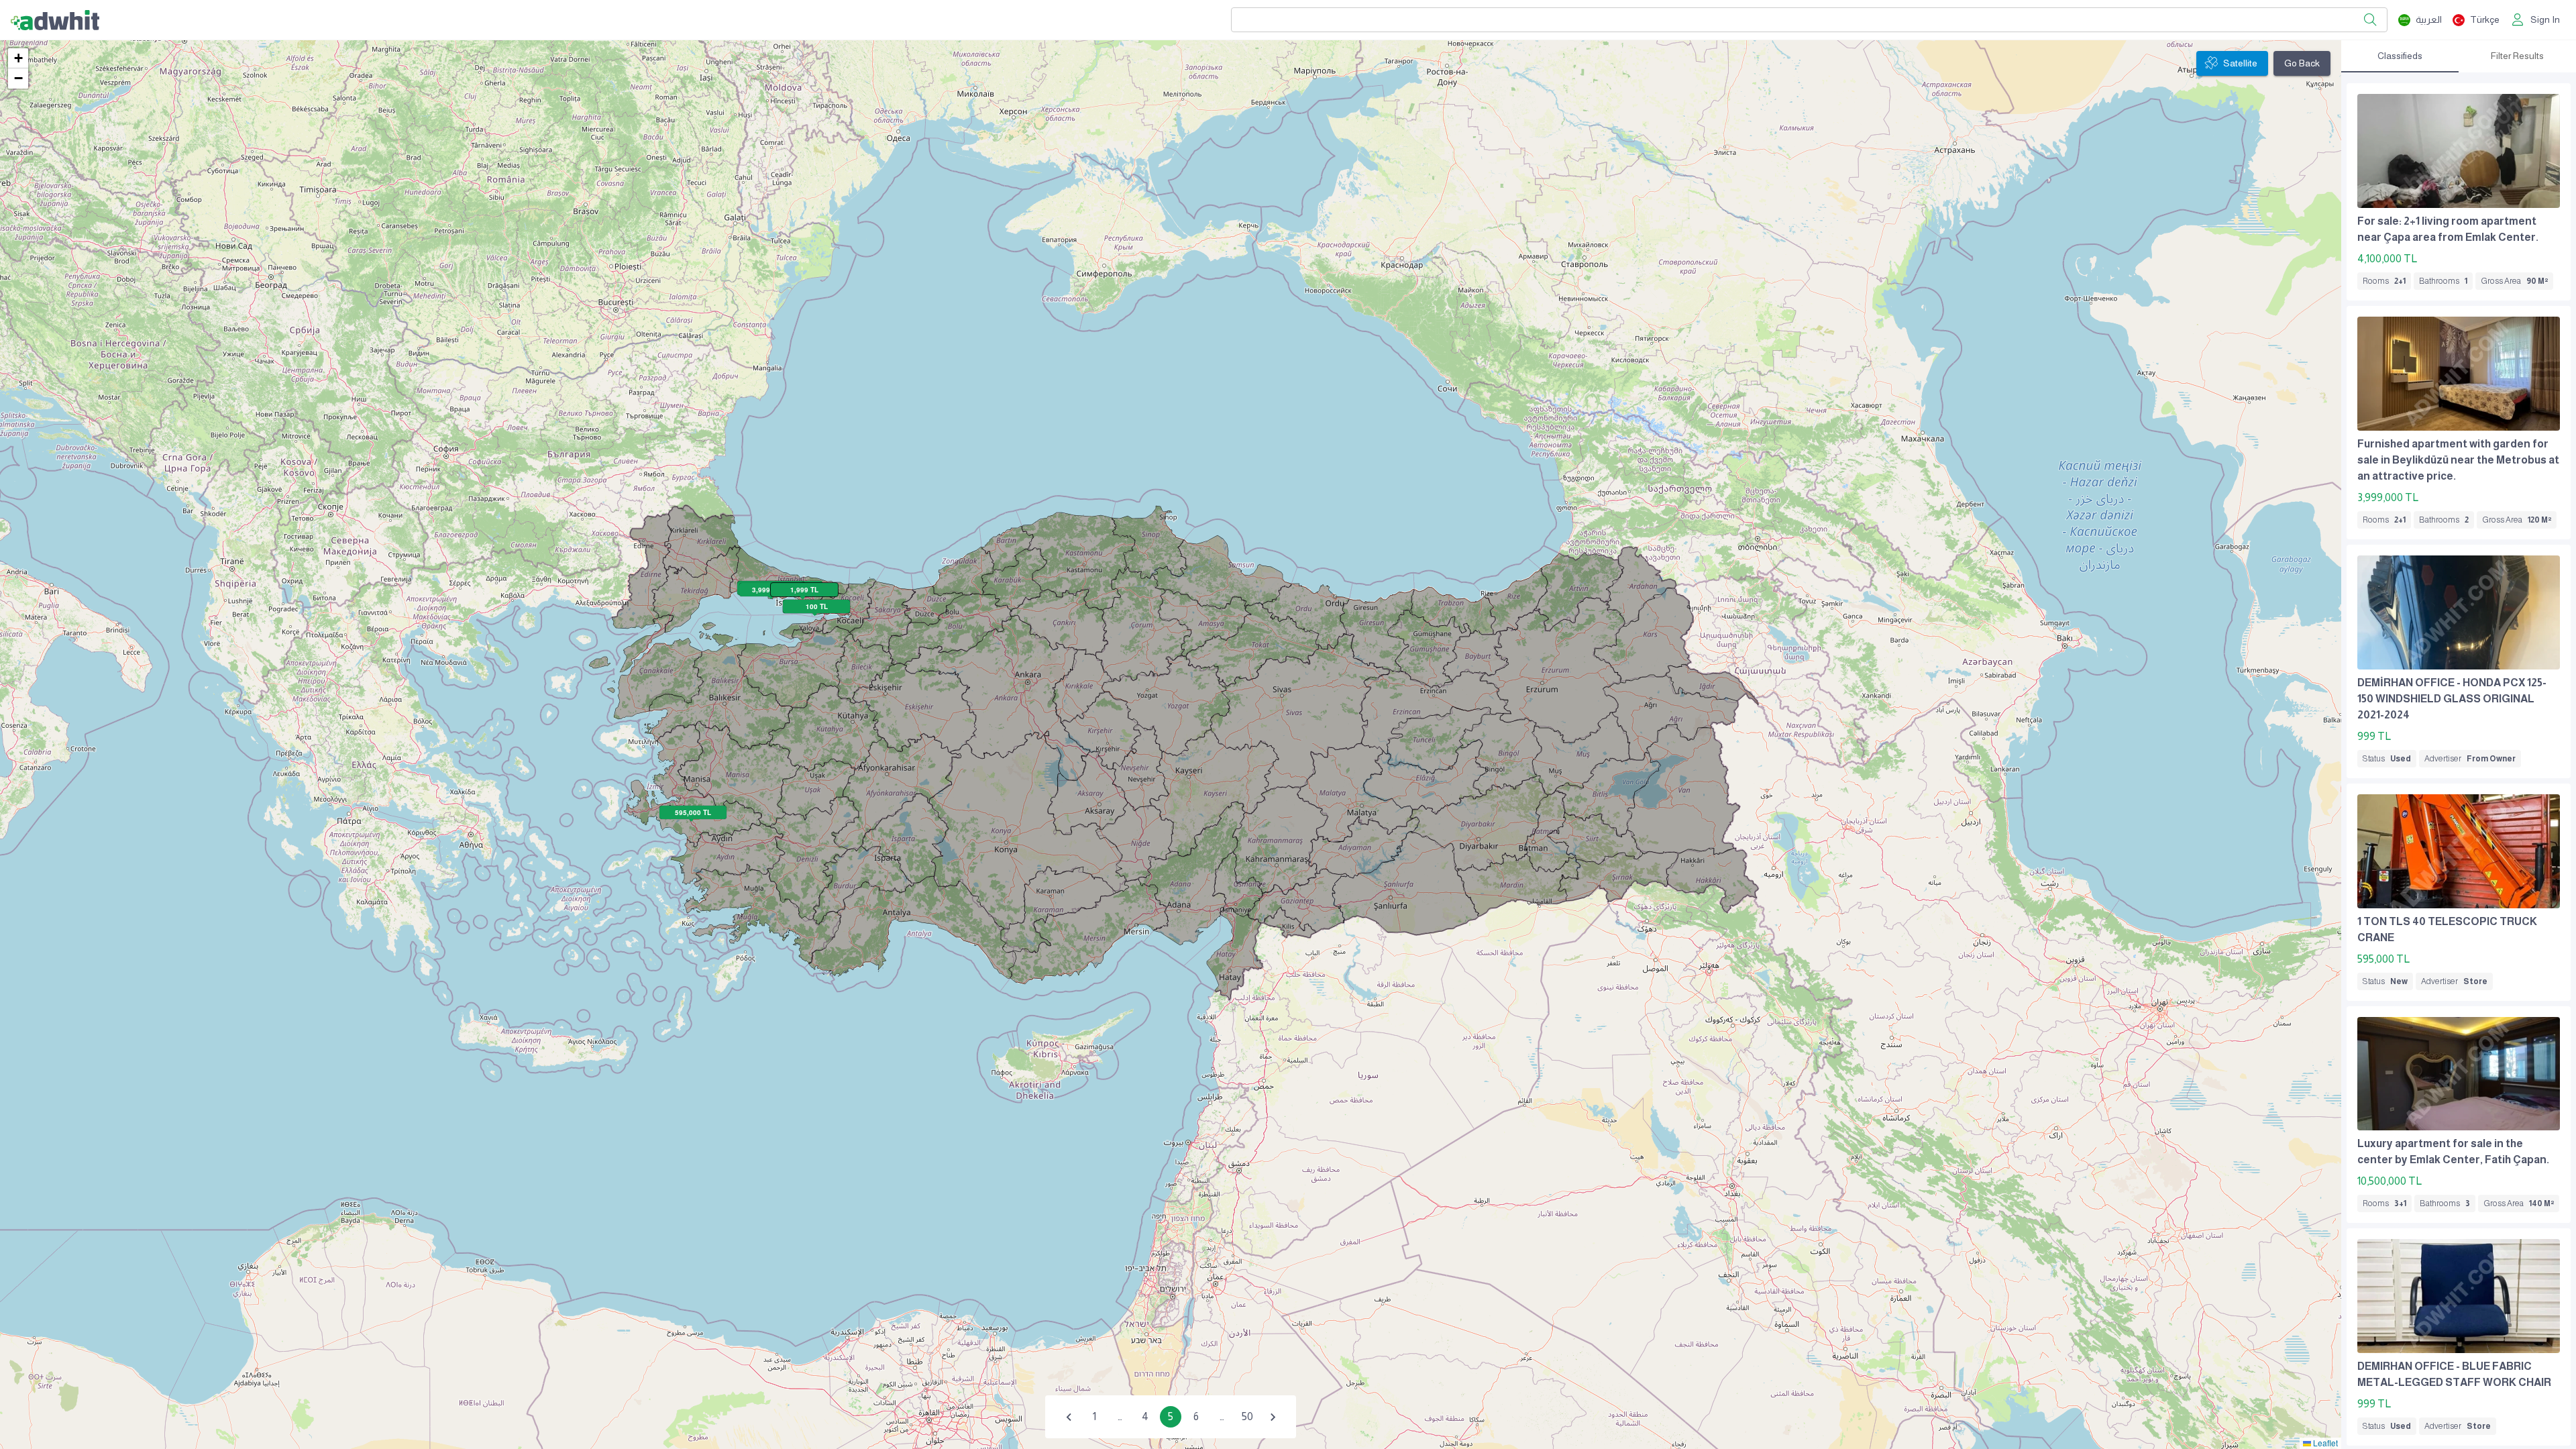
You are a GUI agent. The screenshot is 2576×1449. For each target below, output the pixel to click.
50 (1247, 1416)
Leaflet (2324, 1443)
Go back (2302, 63)
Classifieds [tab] (2400, 56)
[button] (18, 58)
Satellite (2240, 63)
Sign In (2545, 19)
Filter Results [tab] (2517, 56)
